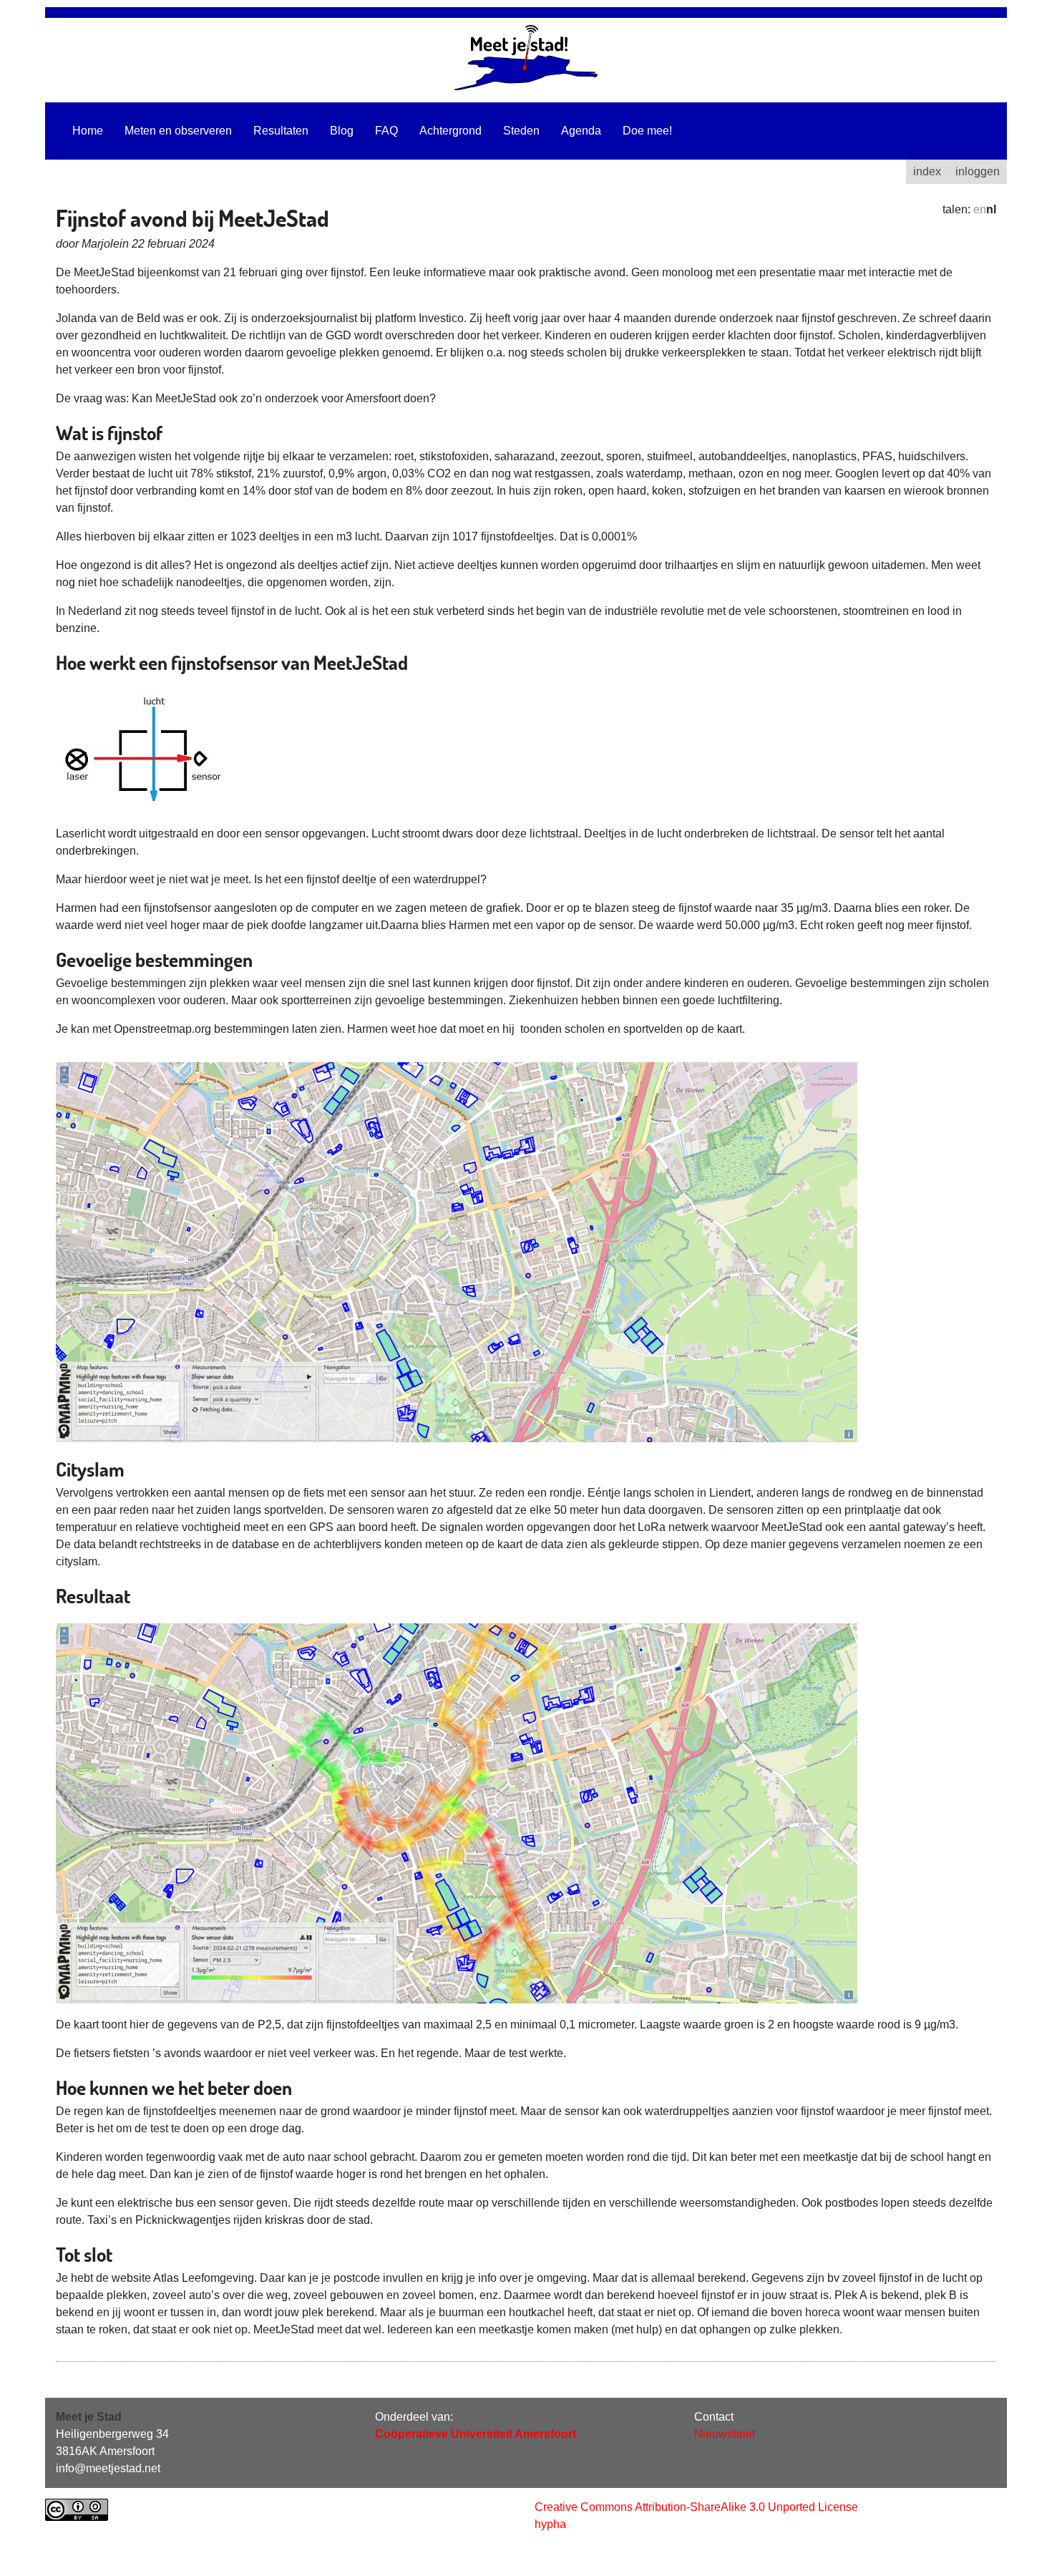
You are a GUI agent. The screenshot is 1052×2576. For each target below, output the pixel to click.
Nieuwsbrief (725, 2434)
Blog (342, 131)
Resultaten (281, 131)
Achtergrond (450, 131)
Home (88, 131)
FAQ (386, 131)
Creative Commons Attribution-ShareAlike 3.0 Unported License (696, 2507)
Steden (521, 131)
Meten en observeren (178, 131)
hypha (550, 2524)
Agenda (581, 131)
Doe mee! (647, 131)
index (927, 171)
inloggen (978, 171)
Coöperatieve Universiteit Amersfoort (476, 2434)
